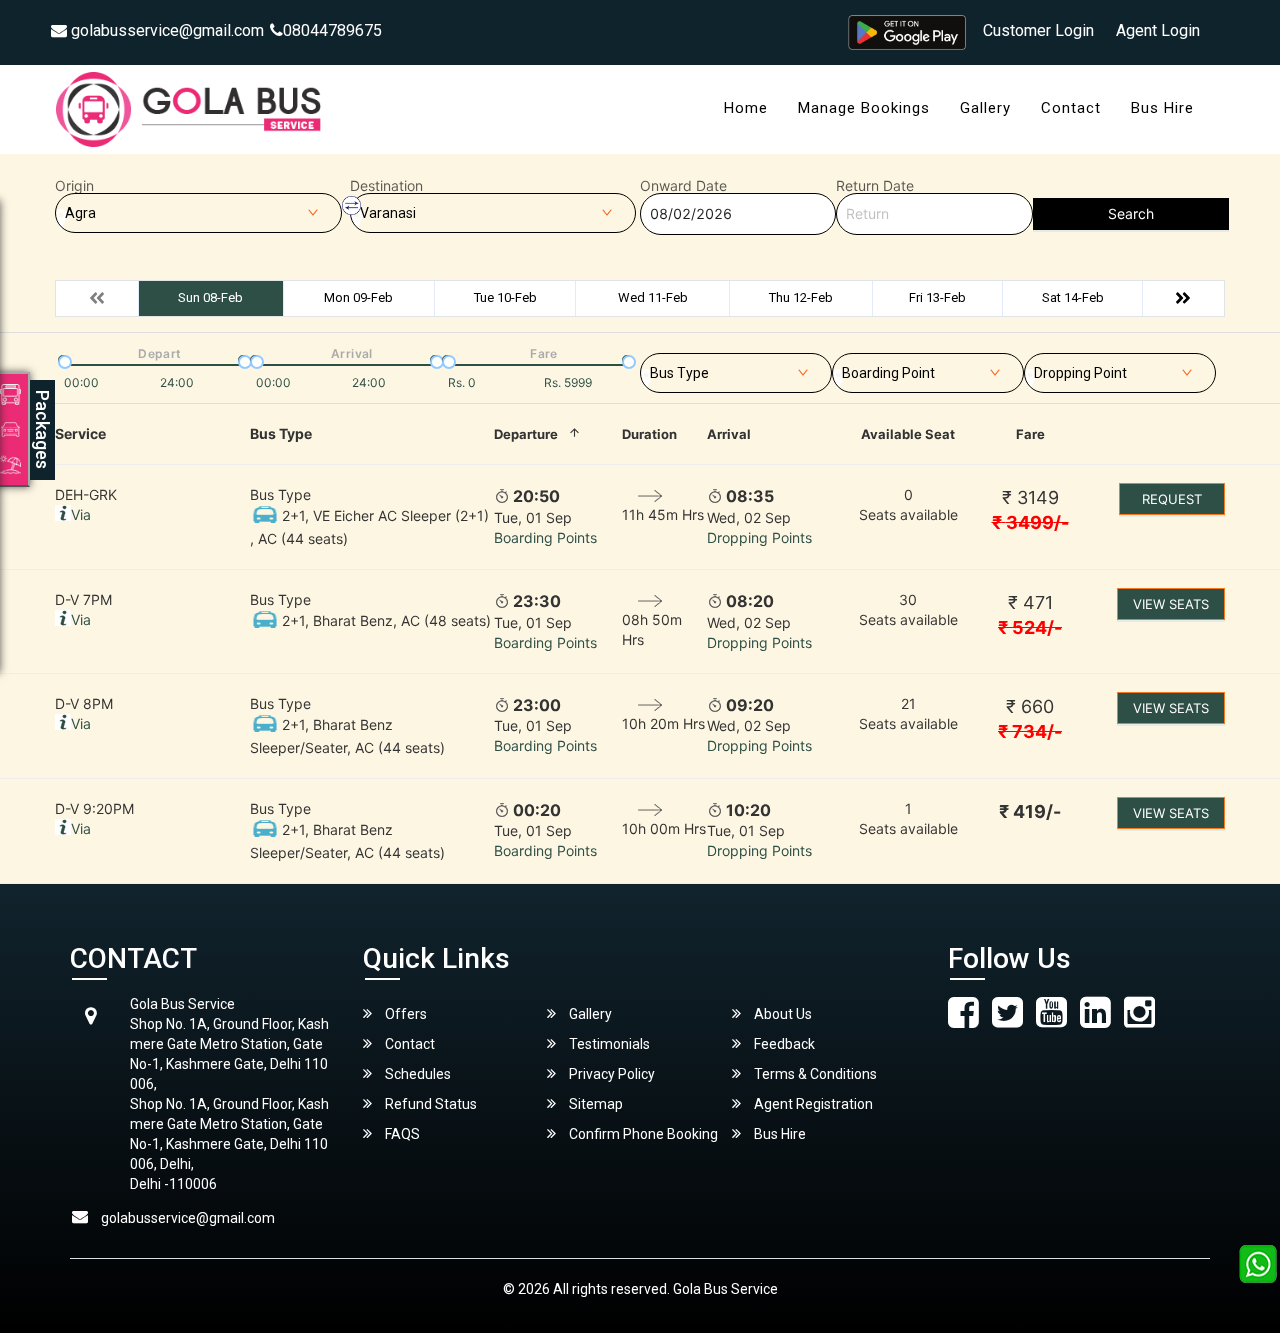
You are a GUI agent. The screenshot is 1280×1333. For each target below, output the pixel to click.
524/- (1030, 627)
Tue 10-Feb (505, 297)
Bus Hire (1162, 108)
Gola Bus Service (725, 1289)
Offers (404, 1014)
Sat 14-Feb (1073, 297)
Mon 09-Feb (358, 297)
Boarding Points (545, 537)
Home (746, 108)
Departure (526, 434)
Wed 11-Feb (653, 297)
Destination (386, 186)
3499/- (1030, 522)
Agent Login (1158, 30)
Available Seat (908, 434)
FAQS (401, 1134)
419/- (1030, 811)
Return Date (875, 186)
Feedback (783, 1044)
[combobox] (736, 369)
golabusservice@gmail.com (165, 30)
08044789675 (332, 30)
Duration (649, 434)
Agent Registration (812, 1104)
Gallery (985, 108)
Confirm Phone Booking (642, 1134)
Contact (1071, 108)
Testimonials (608, 1044)
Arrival (729, 434)
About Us (781, 1014)
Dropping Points (759, 537)
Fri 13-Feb (937, 297)
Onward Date (683, 186)
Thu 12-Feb (801, 297)
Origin (74, 186)
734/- (1030, 731)
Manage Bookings (864, 108)
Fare (1030, 434)
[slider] (63, 360)
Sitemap (594, 1104)
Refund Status (429, 1104)
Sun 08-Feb (210, 297)
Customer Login (1038, 30)
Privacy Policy (610, 1074)
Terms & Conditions (814, 1074)
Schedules (416, 1074)
